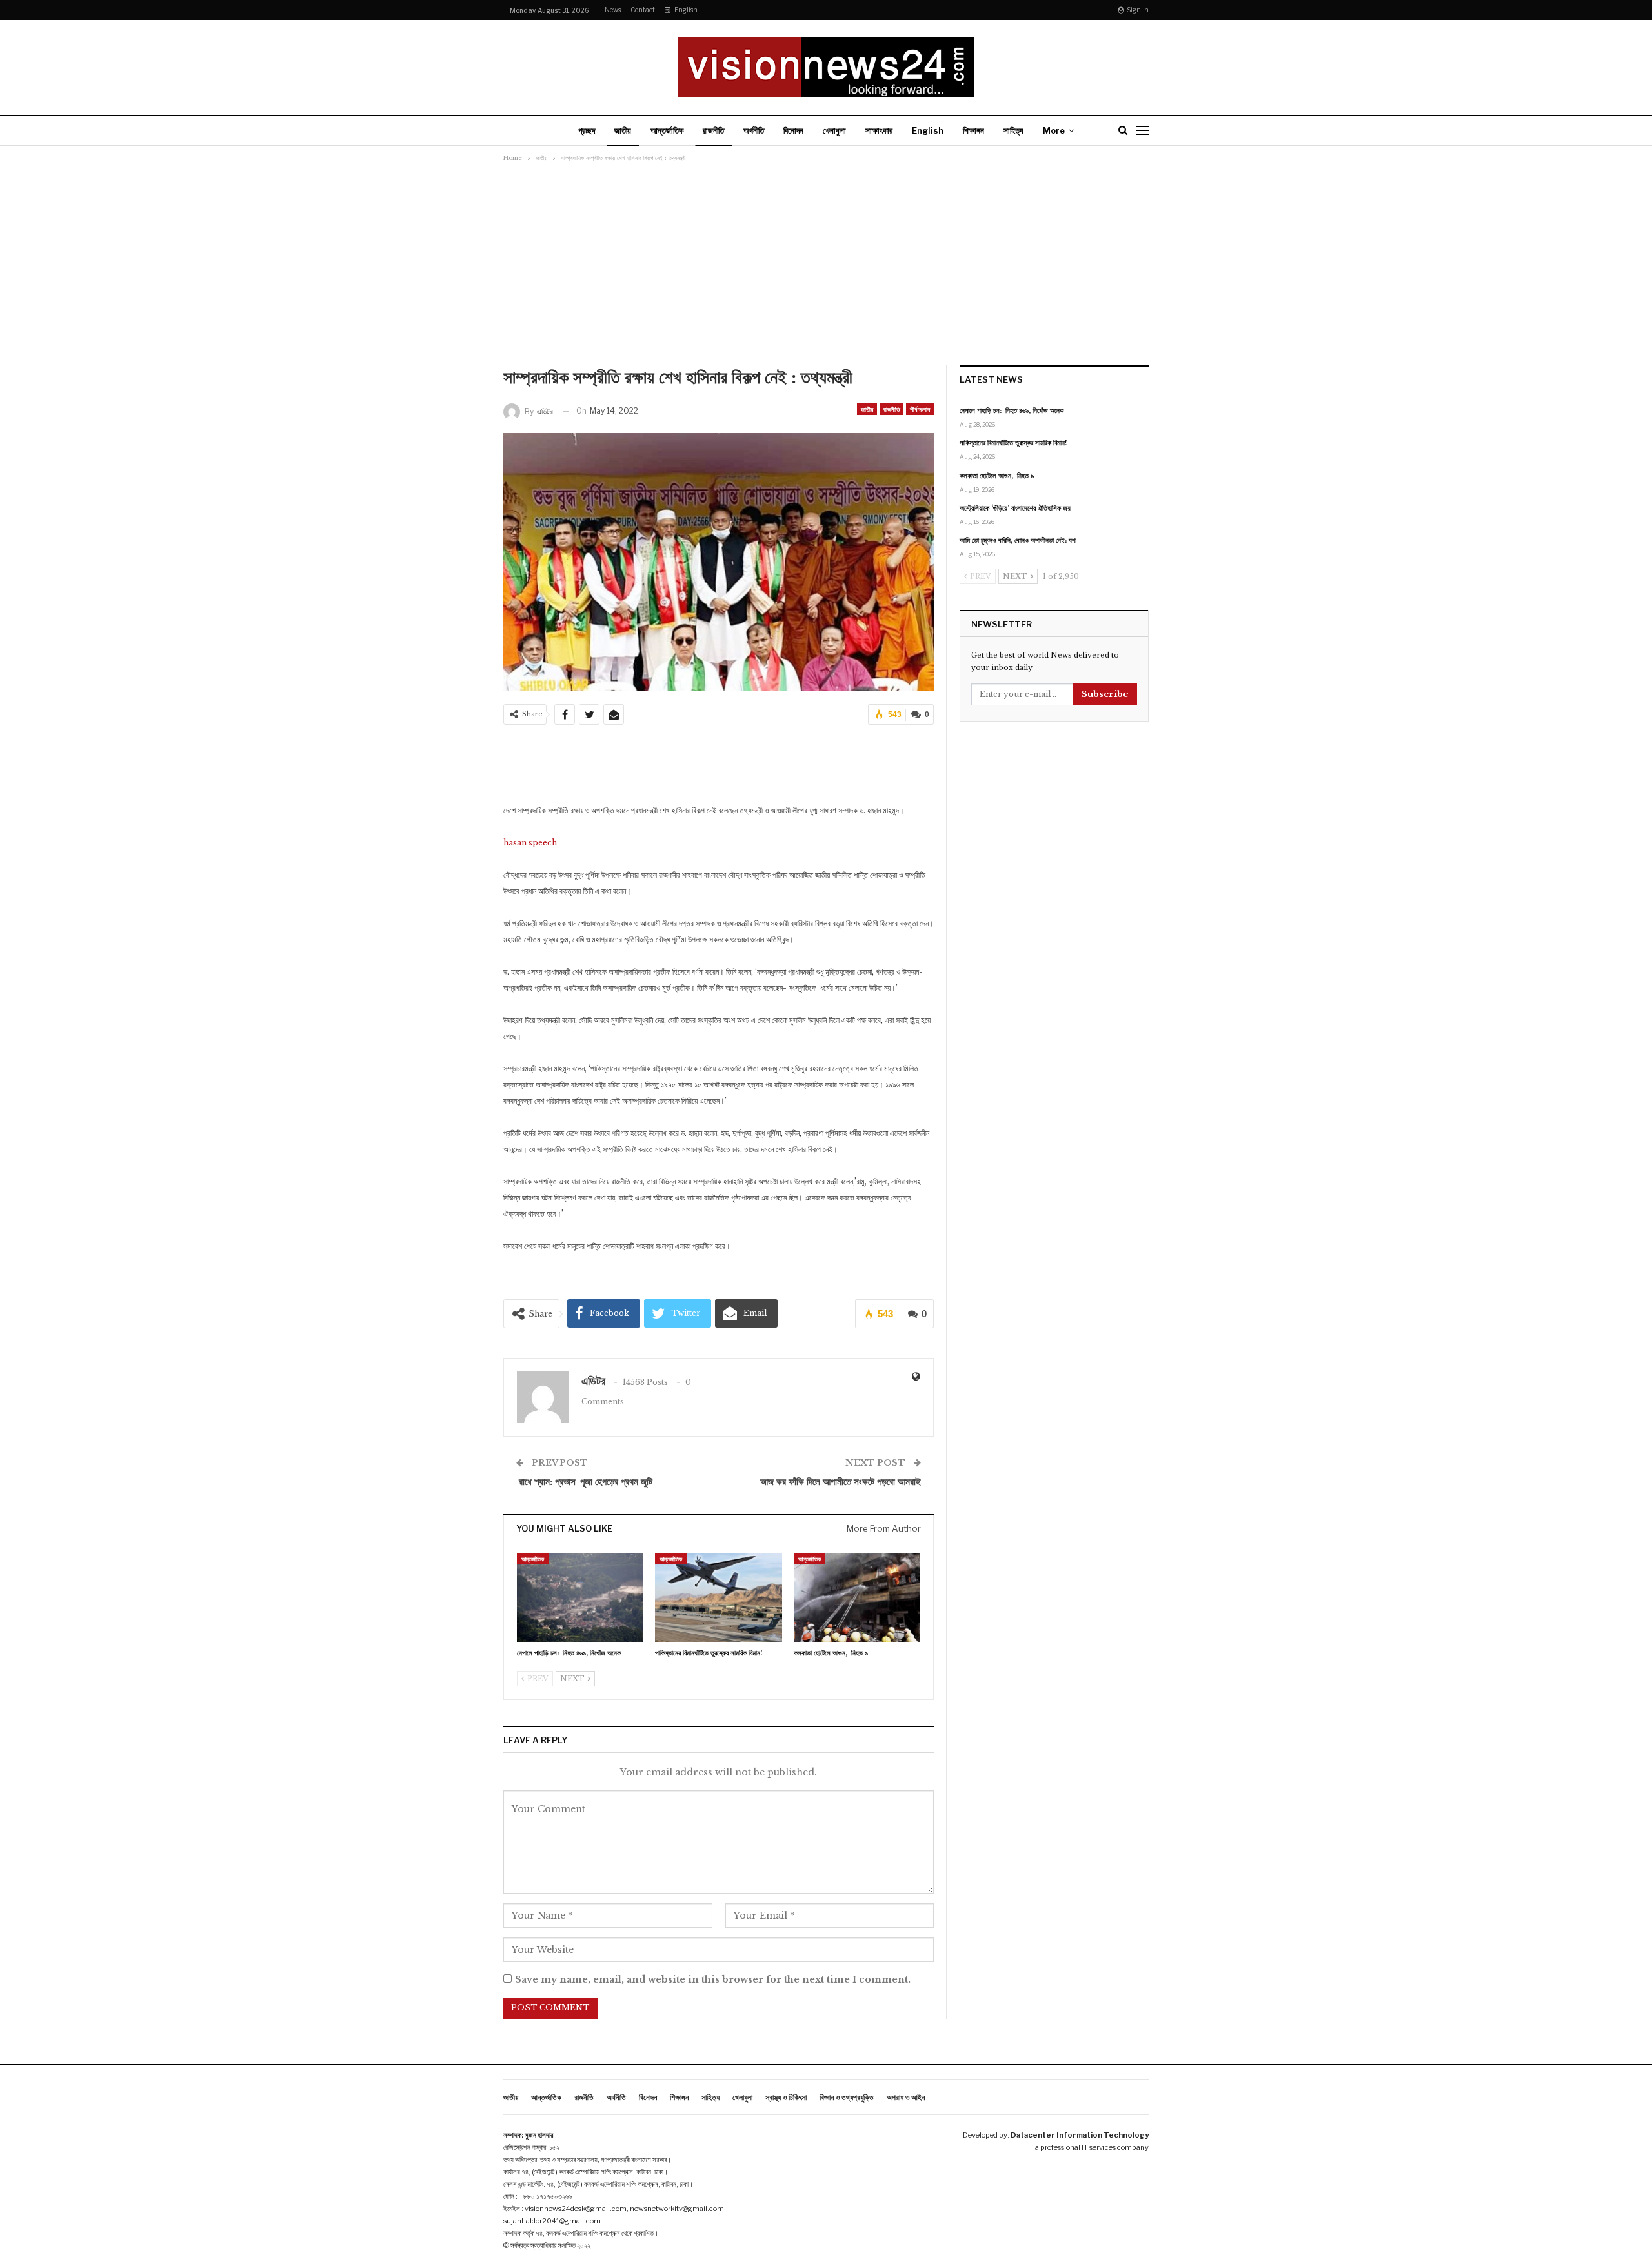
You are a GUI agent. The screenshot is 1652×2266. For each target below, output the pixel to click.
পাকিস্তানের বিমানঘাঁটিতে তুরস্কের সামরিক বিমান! (1013, 443)
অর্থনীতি (754, 130)
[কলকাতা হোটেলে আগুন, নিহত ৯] (857, 1598)
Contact (643, 10)
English (686, 10)
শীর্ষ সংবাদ (920, 409)
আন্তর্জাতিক (667, 130)
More (1054, 130)
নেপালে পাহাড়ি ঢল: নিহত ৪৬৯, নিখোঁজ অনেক (1012, 410)
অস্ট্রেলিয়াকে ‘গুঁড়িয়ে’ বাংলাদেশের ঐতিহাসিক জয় (1015, 508)
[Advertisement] (826, 268)
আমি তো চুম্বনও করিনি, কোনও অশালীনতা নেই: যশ (1018, 540)
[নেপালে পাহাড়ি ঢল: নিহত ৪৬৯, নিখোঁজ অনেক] (580, 1598)
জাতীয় (623, 130)
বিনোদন (793, 130)
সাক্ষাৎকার (879, 130)
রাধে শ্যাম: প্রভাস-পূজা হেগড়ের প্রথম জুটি (584, 1482)
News (613, 10)
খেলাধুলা (834, 130)
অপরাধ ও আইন (906, 2097)
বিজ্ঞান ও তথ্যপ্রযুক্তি (847, 2097)
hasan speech (530, 843)
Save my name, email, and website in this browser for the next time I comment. (713, 1979)
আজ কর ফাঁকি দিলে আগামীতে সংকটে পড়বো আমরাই (841, 1482)
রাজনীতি (713, 130)
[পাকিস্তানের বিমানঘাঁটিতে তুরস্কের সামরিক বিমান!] (718, 1598)
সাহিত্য (1013, 130)
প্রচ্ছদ (587, 130)
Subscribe (1105, 694)
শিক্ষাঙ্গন (973, 130)
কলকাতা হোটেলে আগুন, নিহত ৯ (997, 476)
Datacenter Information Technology (1080, 2135)
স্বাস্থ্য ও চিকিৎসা (786, 2097)
